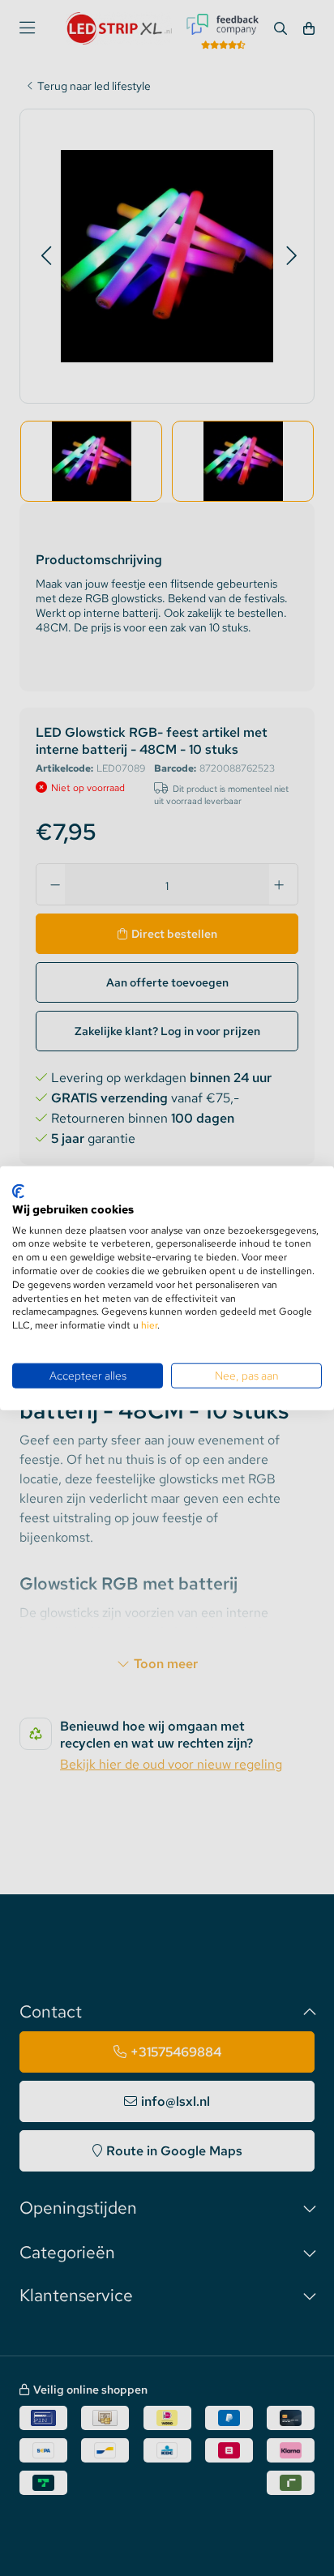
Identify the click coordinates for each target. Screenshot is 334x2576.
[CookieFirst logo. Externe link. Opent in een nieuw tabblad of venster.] (18, 1192)
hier (149, 1325)
